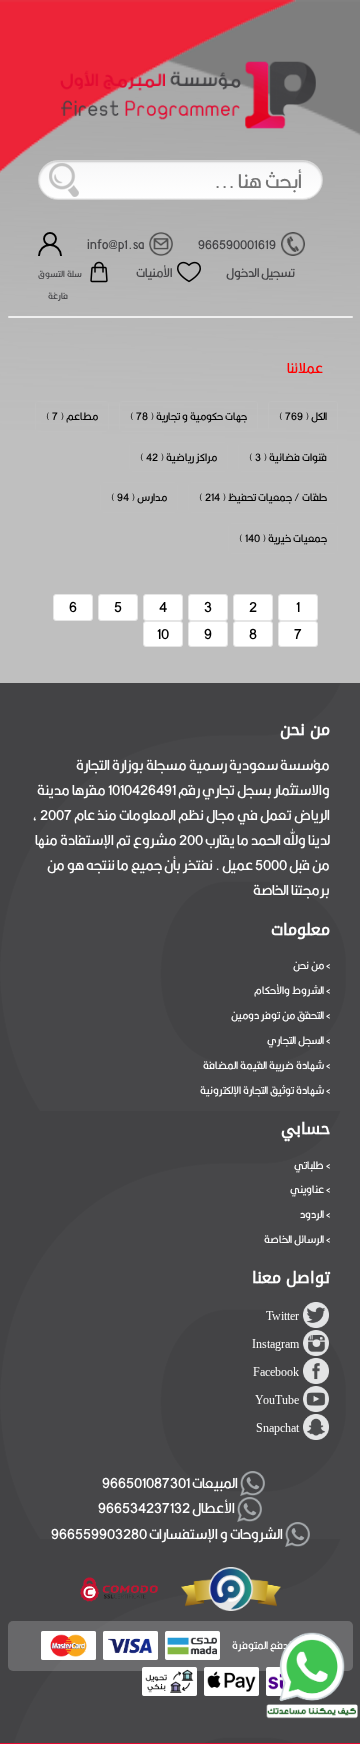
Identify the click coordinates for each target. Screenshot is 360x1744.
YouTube (277, 1400)
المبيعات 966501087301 (168, 1483)
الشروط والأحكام (289, 990)
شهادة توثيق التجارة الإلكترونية (262, 1090)
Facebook (276, 1372)
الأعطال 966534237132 (167, 1508)
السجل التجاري (295, 1040)
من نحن (308, 965)
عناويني (307, 1189)
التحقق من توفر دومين (277, 1015)
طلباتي (309, 1165)
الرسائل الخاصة (294, 1239)
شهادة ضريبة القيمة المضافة (263, 1065)
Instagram (275, 1344)
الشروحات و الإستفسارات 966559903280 (168, 1534)
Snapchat (277, 1428)
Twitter (282, 1316)
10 (163, 634)
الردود (312, 1214)
